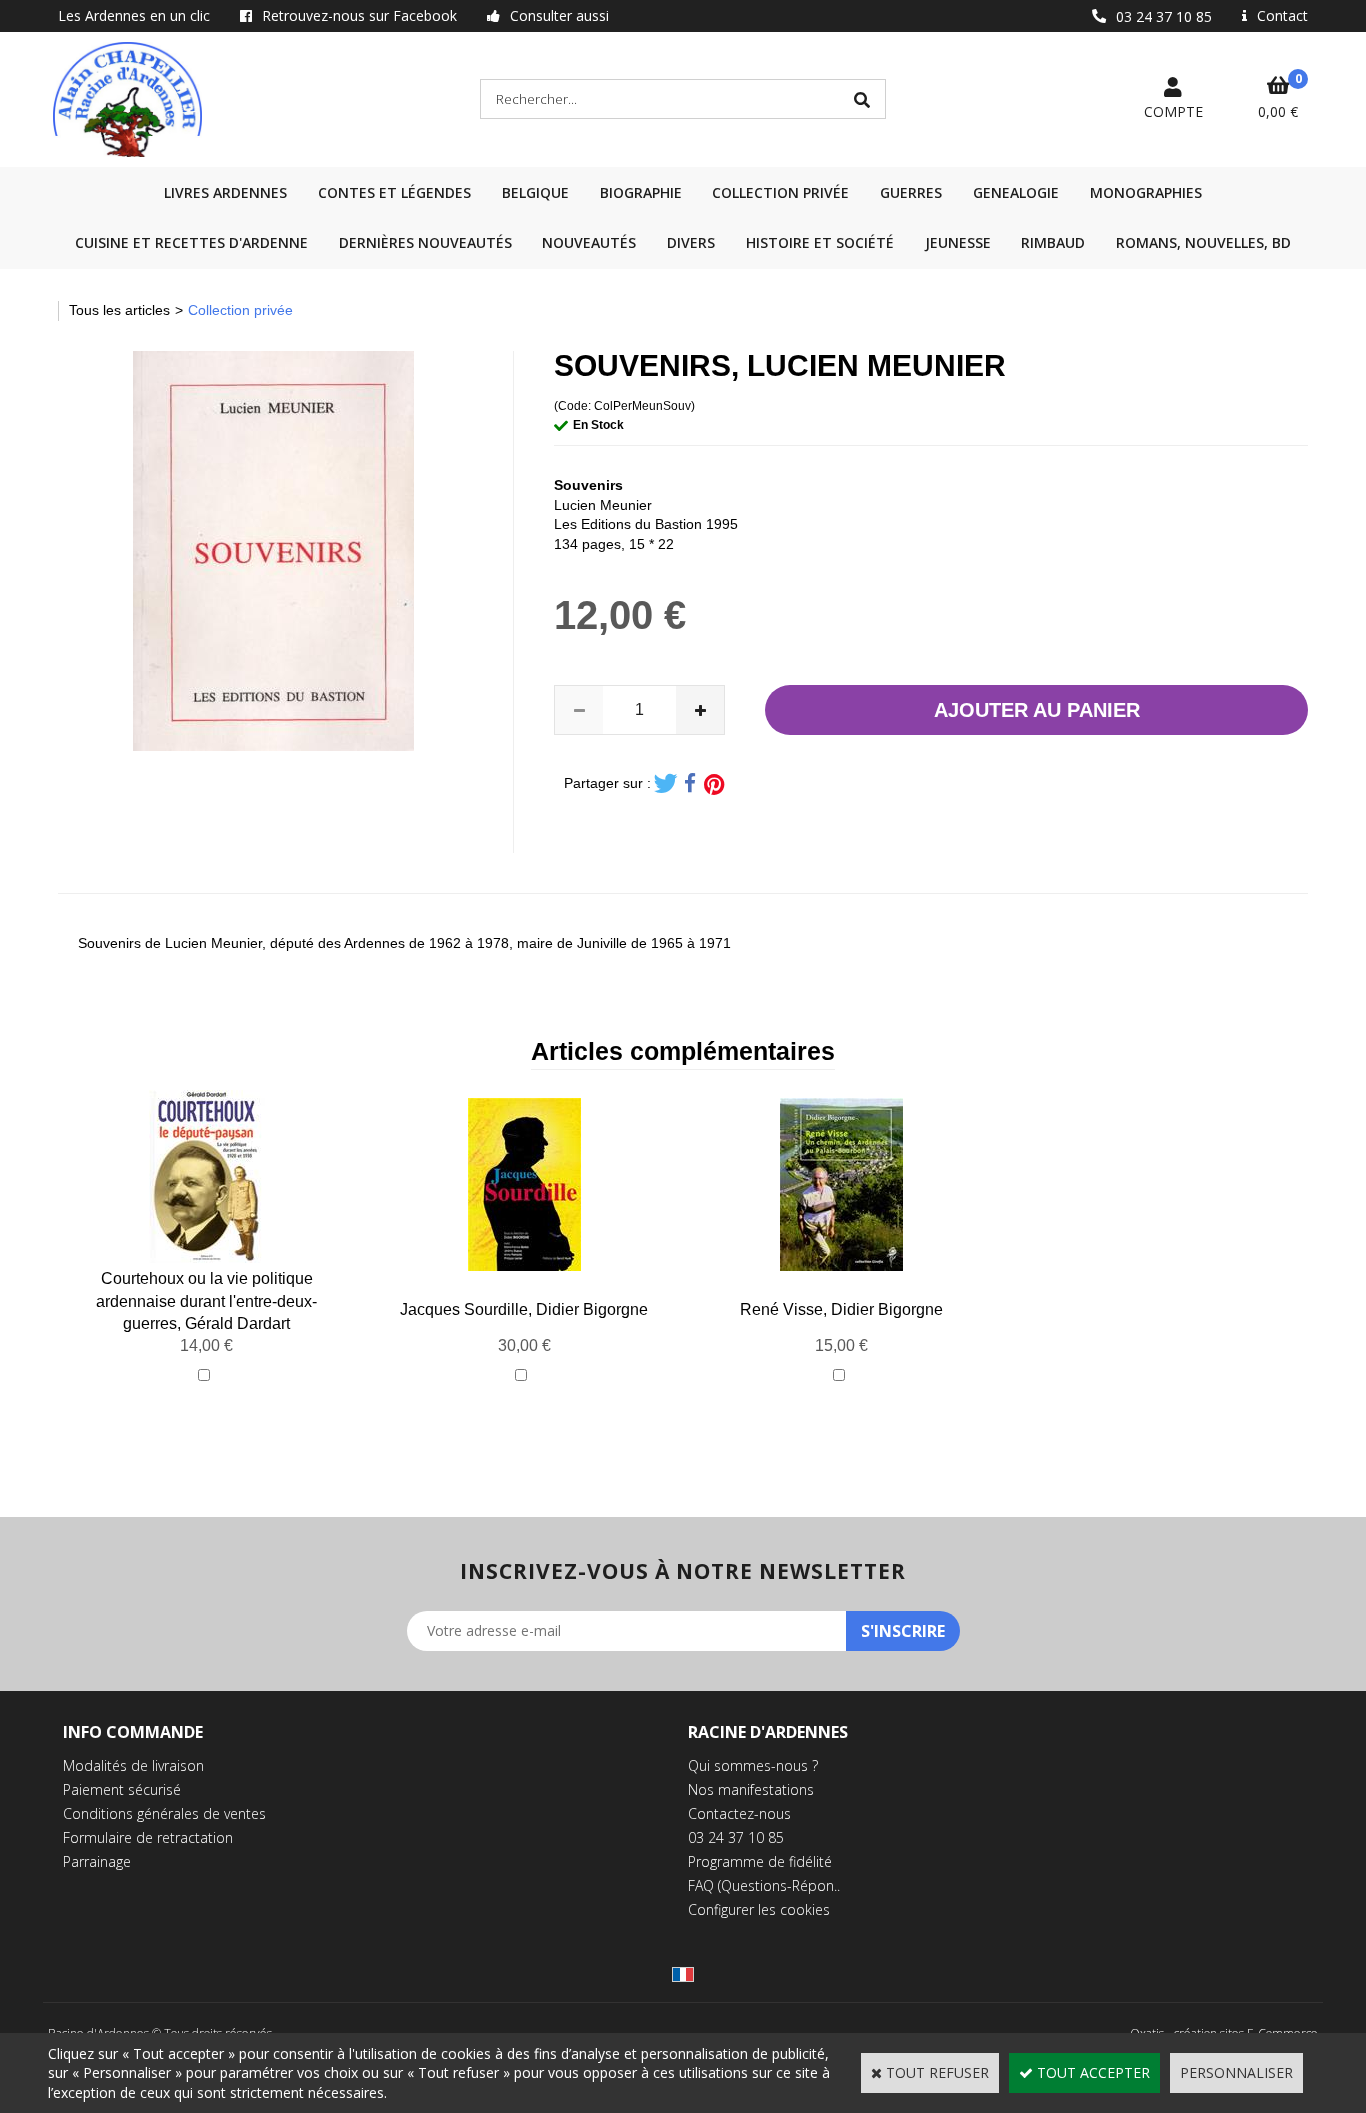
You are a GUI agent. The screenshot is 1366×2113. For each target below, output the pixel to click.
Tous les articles (119, 310)
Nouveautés (589, 242)
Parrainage (97, 1861)
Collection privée (780, 192)
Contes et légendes (394, 192)
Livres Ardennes (225, 192)
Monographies (1146, 192)
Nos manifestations (751, 1789)
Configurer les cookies (759, 1909)
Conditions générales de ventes (164, 1813)
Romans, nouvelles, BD (1203, 242)
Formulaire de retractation (148, 1837)
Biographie (641, 192)
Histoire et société (820, 242)
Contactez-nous (739, 1813)
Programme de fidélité (760, 1861)
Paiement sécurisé (122, 1789)
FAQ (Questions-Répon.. (764, 1885)
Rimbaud (1053, 242)
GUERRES (911, 192)
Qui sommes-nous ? (753, 1765)
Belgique (535, 192)
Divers (691, 242)
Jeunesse (958, 242)
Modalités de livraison (133, 1765)
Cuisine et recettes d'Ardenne (191, 242)
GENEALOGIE (1016, 192)
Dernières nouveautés (425, 242)
